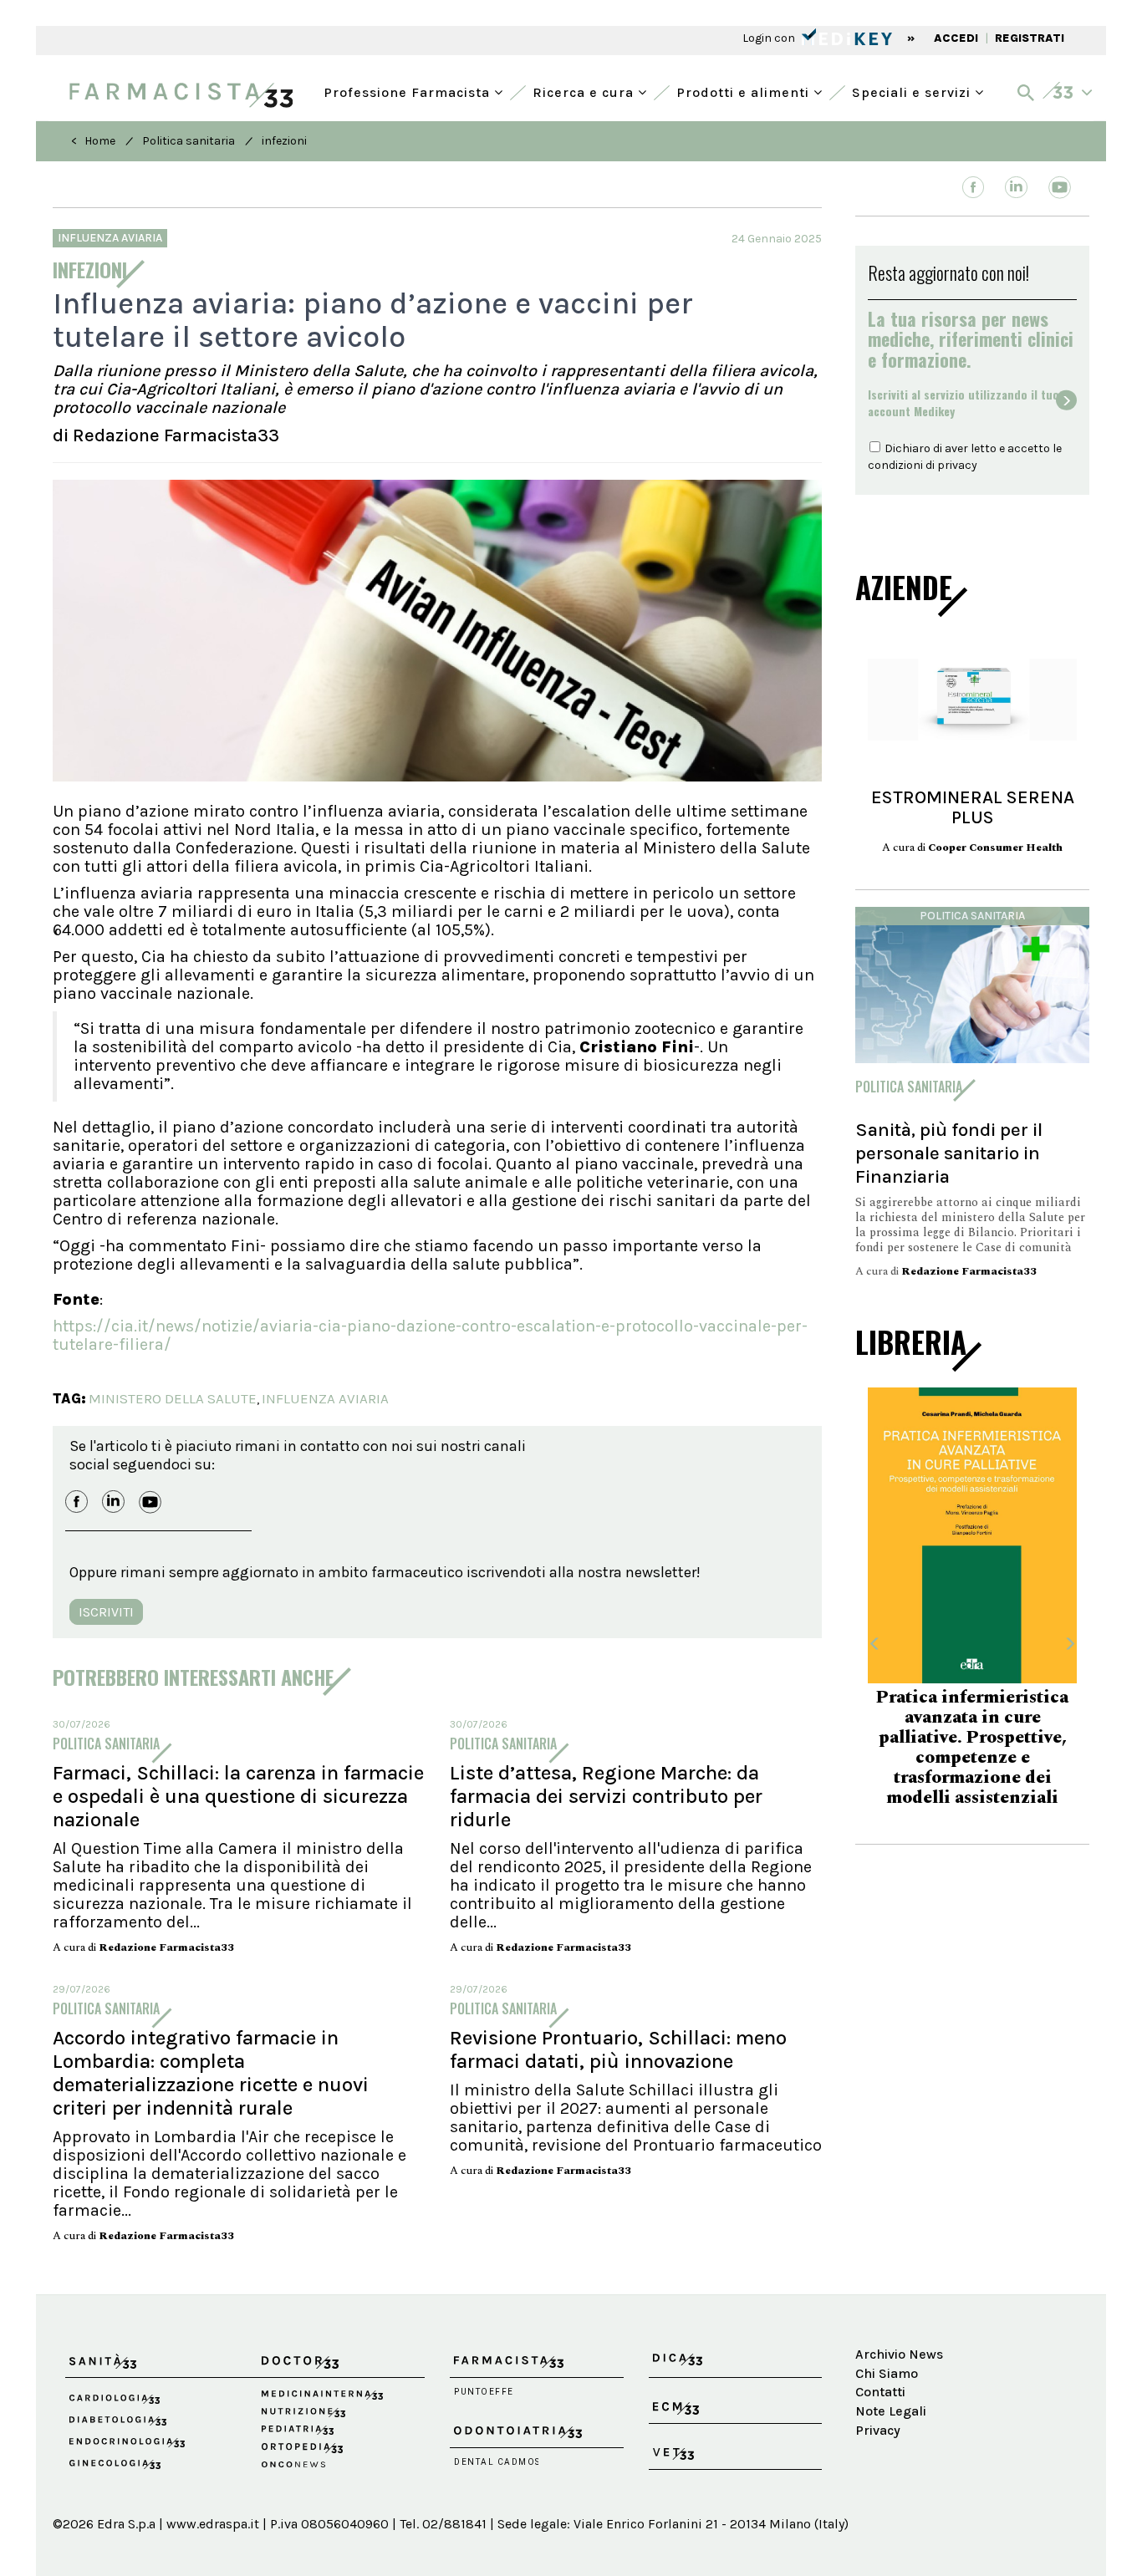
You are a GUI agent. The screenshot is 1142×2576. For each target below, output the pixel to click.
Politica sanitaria (189, 141)
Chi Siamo (887, 2373)
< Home (93, 141)
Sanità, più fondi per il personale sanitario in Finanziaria (949, 1153)
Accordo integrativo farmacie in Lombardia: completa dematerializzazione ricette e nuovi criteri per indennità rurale (211, 2073)
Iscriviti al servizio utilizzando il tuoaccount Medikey (964, 403)
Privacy (878, 2430)
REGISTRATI (1030, 38)
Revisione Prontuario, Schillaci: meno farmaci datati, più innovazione (618, 2049)
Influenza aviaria (110, 238)
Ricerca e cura (585, 91)
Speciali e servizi (913, 91)
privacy (957, 465)
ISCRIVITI (106, 1612)
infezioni (284, 141)
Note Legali (891, 2411)
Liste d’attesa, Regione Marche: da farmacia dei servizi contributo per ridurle (606, 1796)
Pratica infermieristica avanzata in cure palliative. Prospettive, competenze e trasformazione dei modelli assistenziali (972, 1748)
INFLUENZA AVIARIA (325, 1398)
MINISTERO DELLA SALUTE (173, 1398)
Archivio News (899, 2354)
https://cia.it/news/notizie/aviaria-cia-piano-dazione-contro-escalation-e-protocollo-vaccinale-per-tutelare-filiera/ (430, 1335)
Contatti (880, 2392)
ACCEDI (956, 38)
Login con (770, 38)
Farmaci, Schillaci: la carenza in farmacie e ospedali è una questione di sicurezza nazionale (238, 1796)
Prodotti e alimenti (745, 91)
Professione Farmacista (409, 91)
